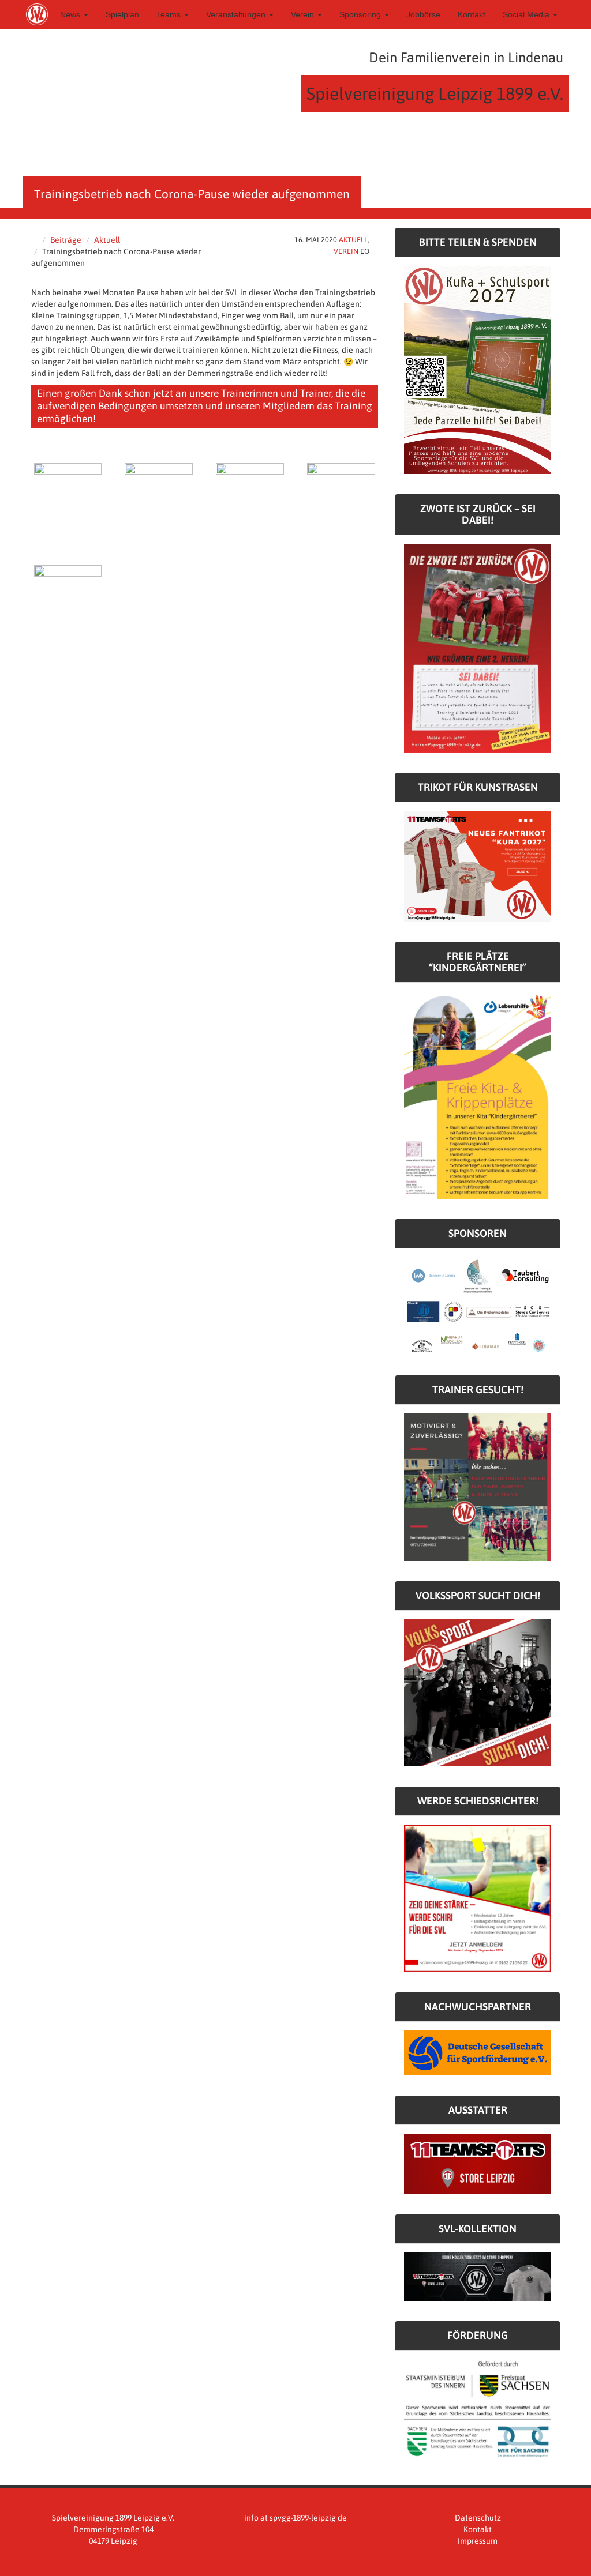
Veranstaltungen (237, 14)
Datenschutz (478, 2518)
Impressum (478, 2541)
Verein (304, 14)
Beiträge (66, 240)
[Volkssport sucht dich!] (478, 1692)
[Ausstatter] (478, 2163)
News (71, 14)
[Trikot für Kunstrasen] (478, 866)
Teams (170, 14)
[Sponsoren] (478, 1306)
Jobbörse (423, 14)
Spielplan (122, 14)
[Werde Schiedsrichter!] (478, 1898)
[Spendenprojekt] (478, 369)
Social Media (527, 14)
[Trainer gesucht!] (478, 1487)
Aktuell (107, 240)
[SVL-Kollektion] (478, 2276)
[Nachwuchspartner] (478, 2052)
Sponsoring (361, 14)
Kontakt (472, 14)
